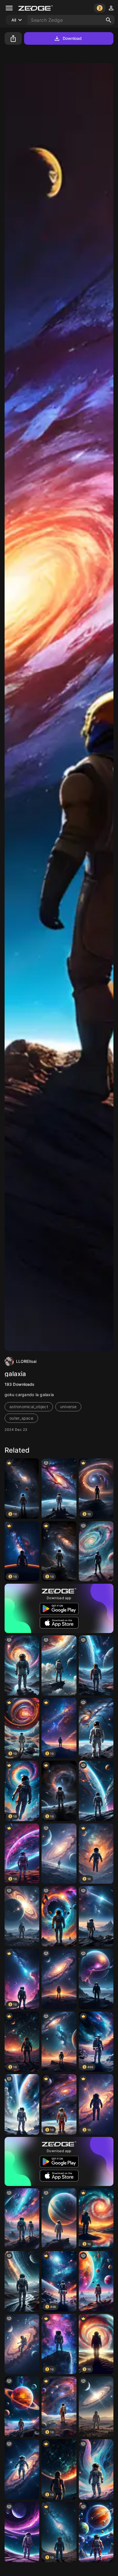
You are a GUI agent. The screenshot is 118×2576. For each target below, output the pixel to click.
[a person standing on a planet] (96, 1551)
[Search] (109, 20)
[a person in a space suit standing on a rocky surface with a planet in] (59, 2042)
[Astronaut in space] (96, 1728)
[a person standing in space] (59, 1854)
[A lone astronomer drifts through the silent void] (96, 1979)
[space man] (22, 2281)
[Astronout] (22, 1666)
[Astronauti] (96, 1791)
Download (72, 38)
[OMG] (96, 2407)
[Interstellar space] (96, 1916)
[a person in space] (59, 1916)
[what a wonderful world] (96, 1666)
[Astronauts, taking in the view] (22, 2219)
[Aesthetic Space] (59, 1979)
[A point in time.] (22, 1916)
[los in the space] (22, 2532)
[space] (59, 1666)
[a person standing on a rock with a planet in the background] (22, 2407)
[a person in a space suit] (96, 2469)
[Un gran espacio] (59, 2219)
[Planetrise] (96, 2281)
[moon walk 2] (22, 2344)
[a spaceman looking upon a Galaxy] (59, 1489)
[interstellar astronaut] (22, 2469)
